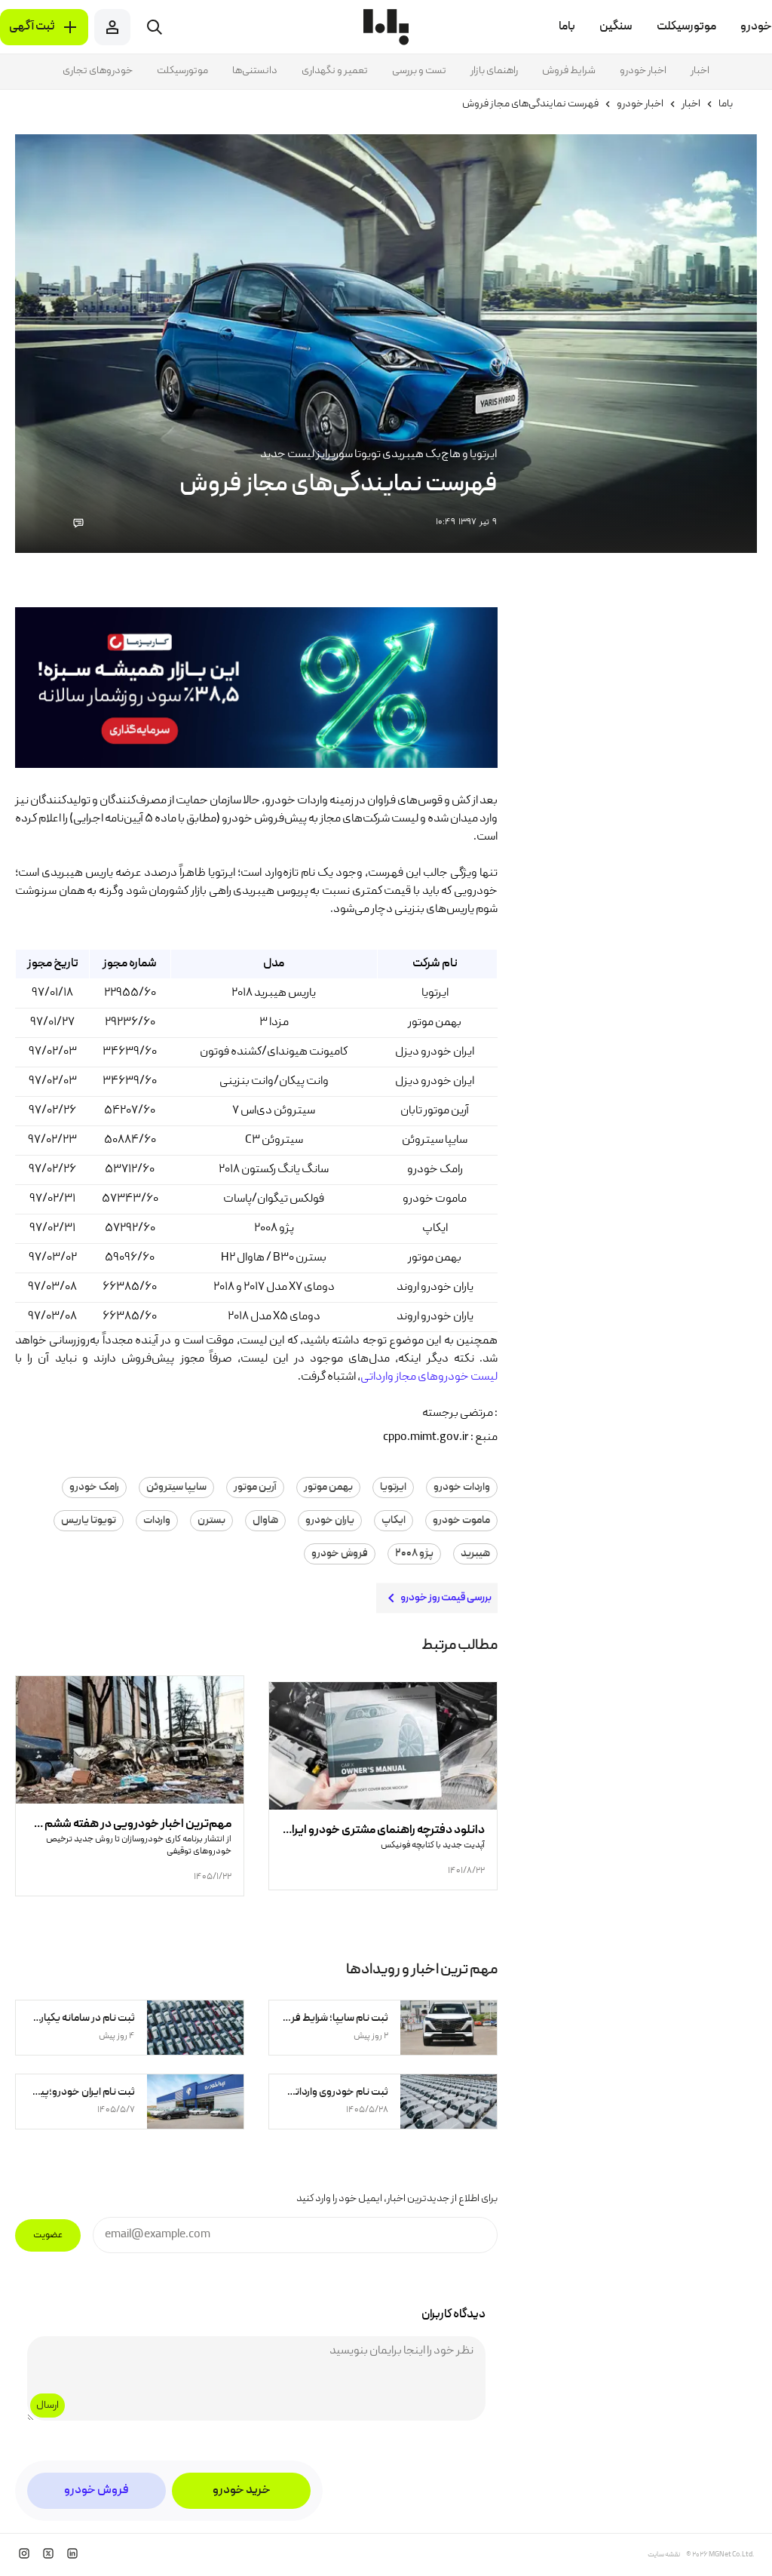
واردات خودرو (462, 1488)
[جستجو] (155, 27)
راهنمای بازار (494, 71)
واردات (157, 1521)
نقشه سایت (664, 2555)
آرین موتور (255, 1488)
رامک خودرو (94, 1488)
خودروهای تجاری (98, 71)
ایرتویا (393, 1488)
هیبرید (475, 1554)
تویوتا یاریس (89, 1521)
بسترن (211, 1521)
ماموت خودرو (461, 1521)
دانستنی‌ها (255, 71)
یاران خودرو (330, 1521)
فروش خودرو (340, 1554)
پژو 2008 (414, 1554)
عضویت (48, 2235)
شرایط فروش (569, 71)
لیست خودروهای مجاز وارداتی (429, 1377)
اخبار (700, 71)
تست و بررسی (419, 71)
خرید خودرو (242, 2491)
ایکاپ (394, 1521)
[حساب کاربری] (112, 27)
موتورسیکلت (182, 71)
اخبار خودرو (643, 71)
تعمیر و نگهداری (335, 71)
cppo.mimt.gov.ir (426, 1438)
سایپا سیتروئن (176, 1488)
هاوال (265, 1521)
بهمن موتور (328, 1488)
